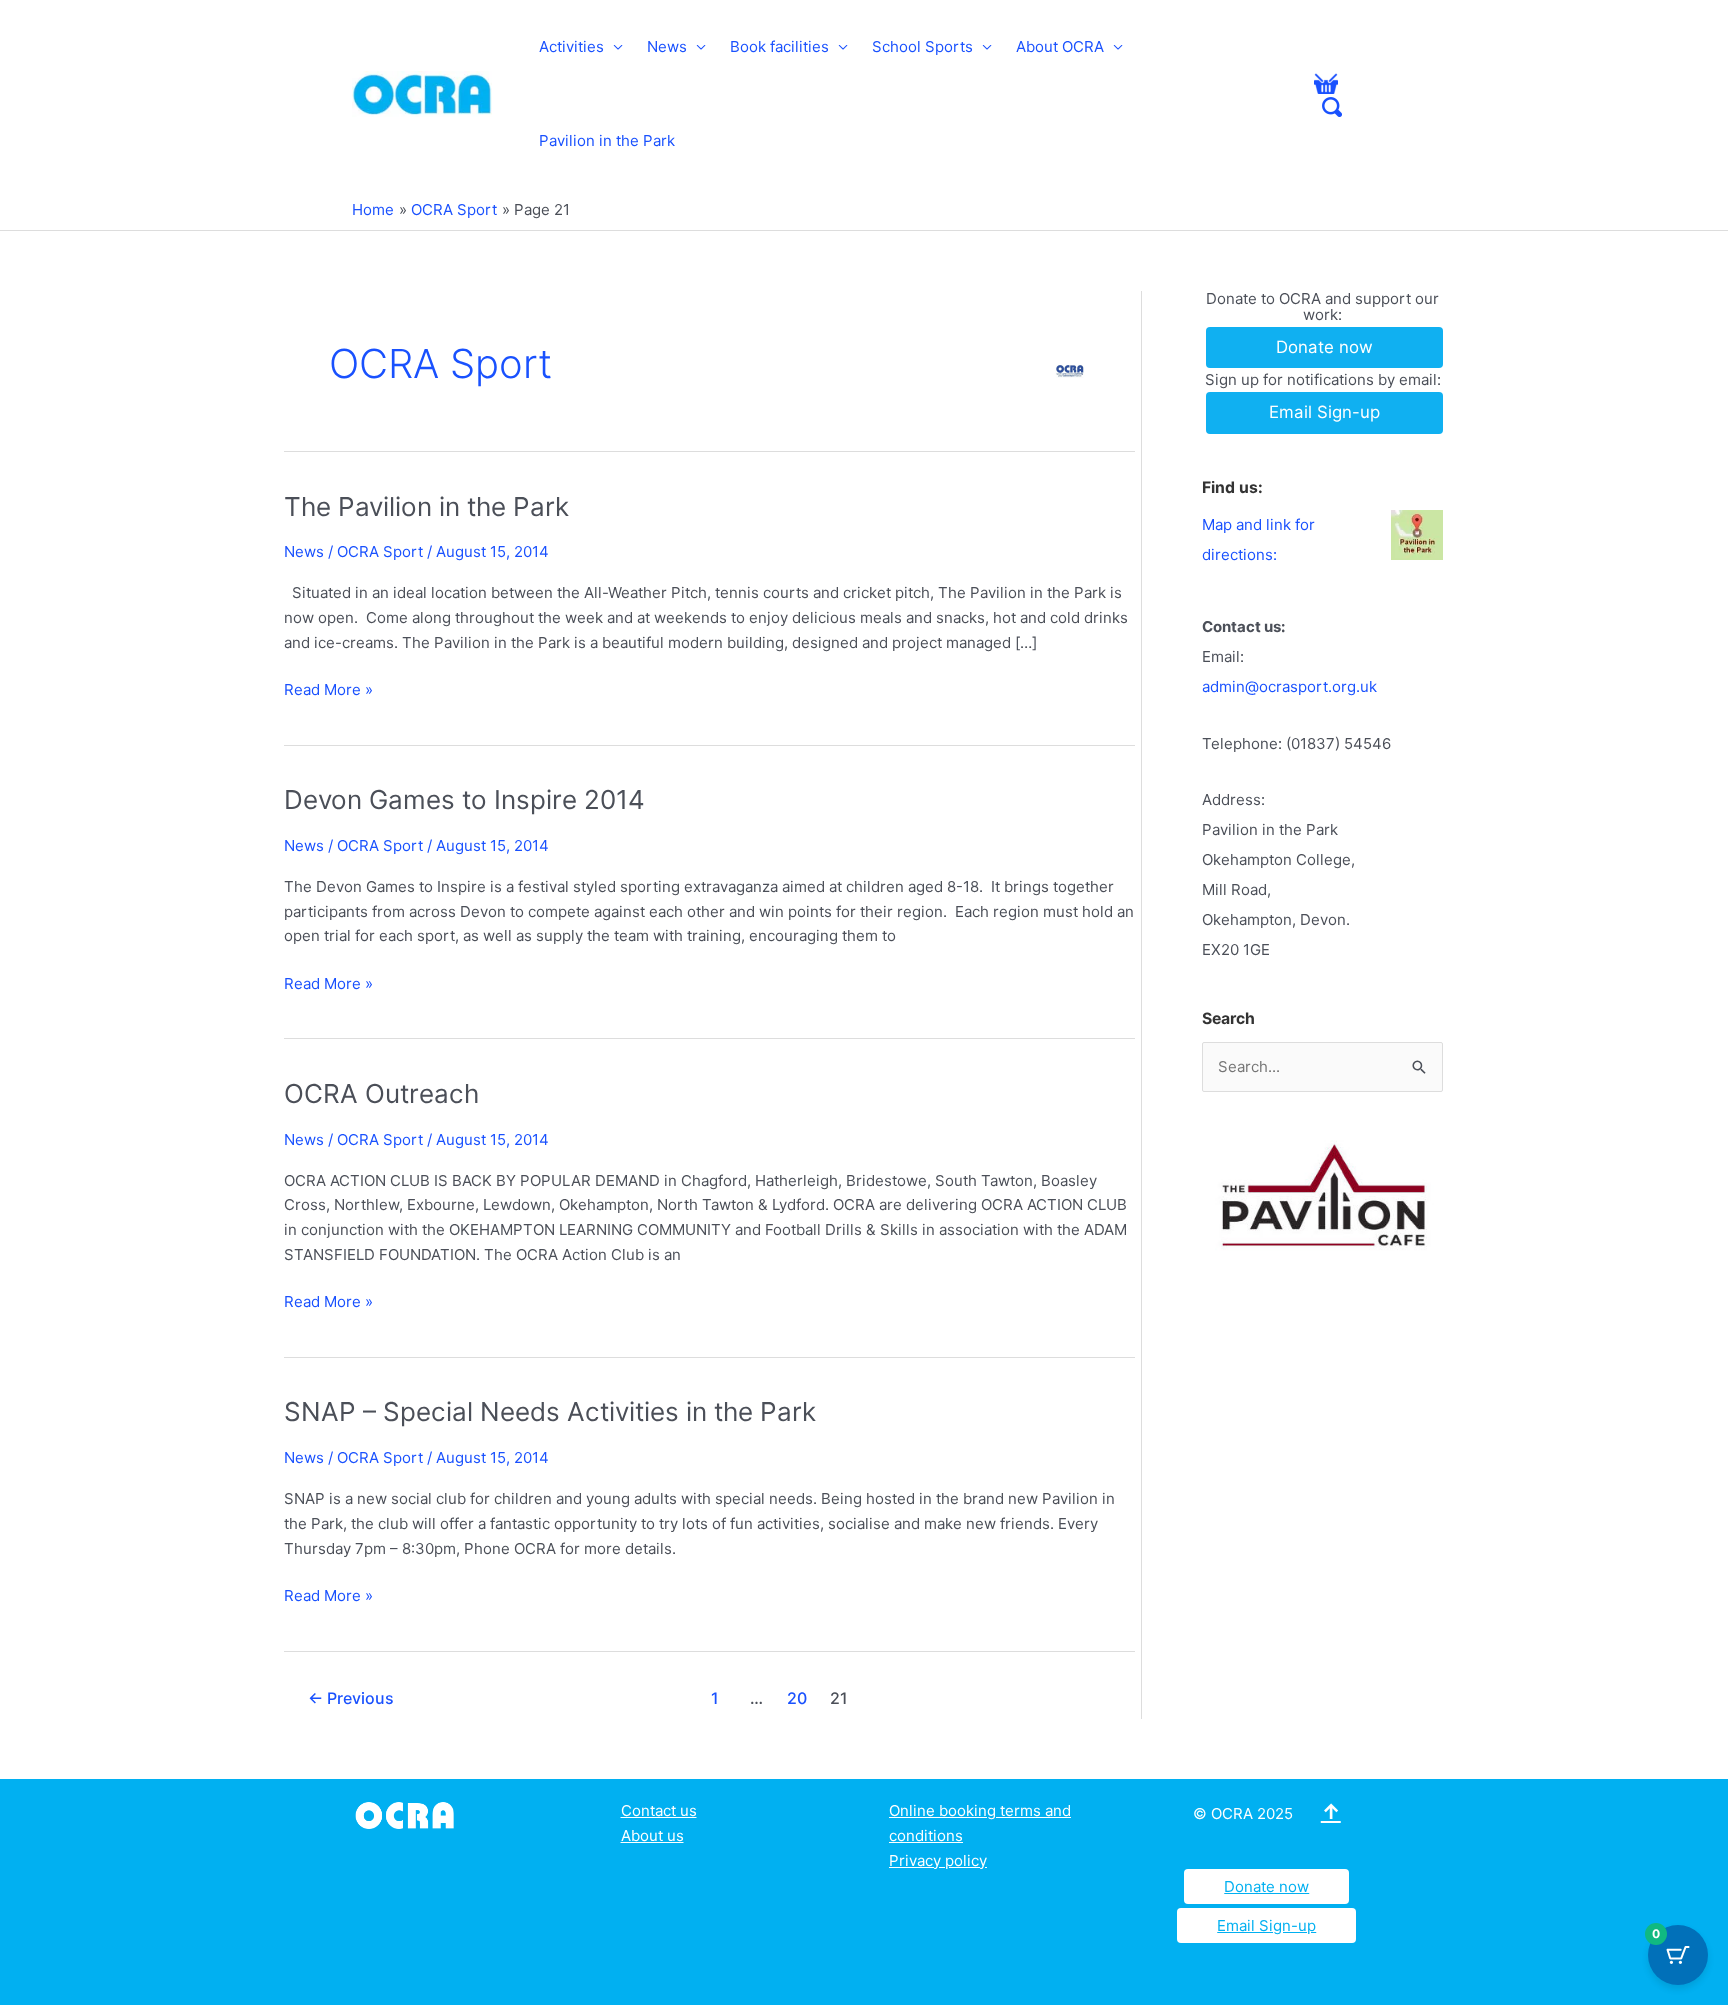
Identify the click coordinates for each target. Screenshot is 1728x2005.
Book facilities (779, 46)
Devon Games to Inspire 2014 (464, 799)
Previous (351, 1698)
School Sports (922, 46)
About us (652, 1835)
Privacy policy (938, 1860)
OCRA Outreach (381, 1093)
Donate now (1266, 1886)
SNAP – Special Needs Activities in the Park (550, 1411)
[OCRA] (408, 1813)
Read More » (328, 691)
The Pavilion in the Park (426, 506)
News (667, 46)
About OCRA (1060, 46)
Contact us (659, 1810)
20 (797, 1698)
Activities (571, 46)
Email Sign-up (1266, 1925)
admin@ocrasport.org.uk (1289, 686)
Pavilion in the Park (607, 140)
